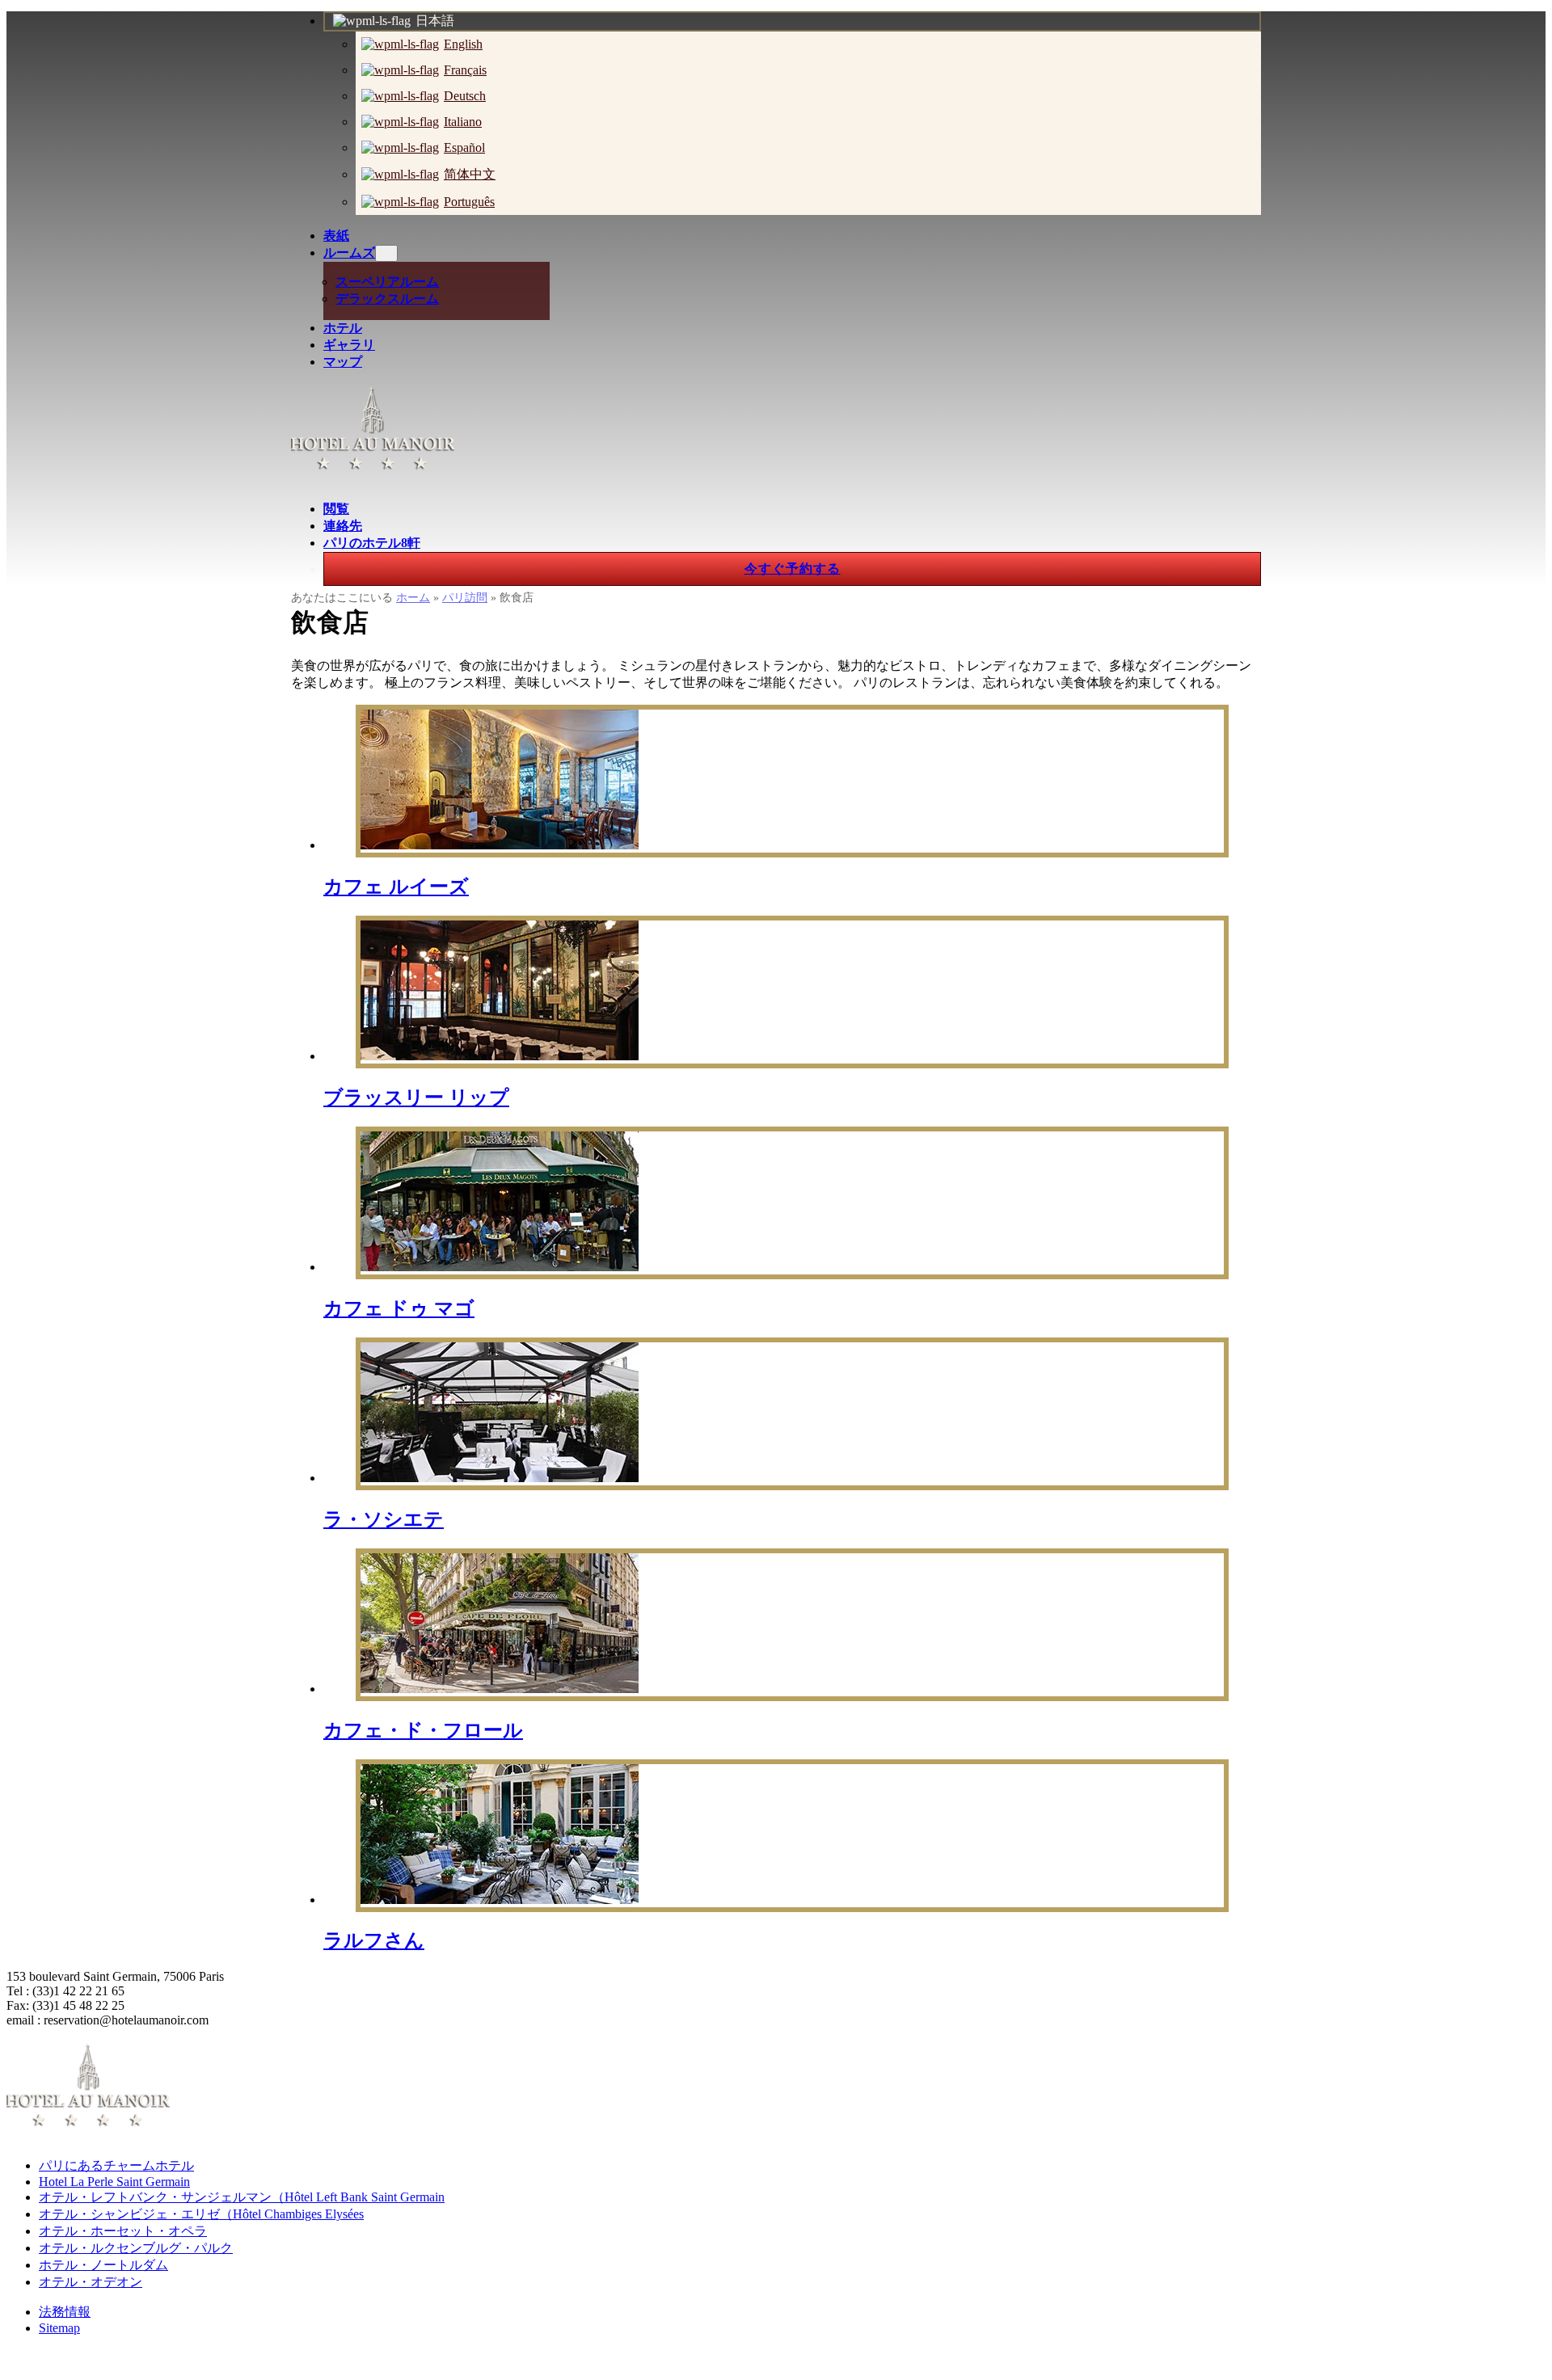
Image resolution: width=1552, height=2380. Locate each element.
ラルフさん (374, 1940)
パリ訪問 (465, 598)
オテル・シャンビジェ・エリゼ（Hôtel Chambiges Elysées (201, 2214)
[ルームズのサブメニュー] (386, 253)
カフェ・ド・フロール (423, 1730)
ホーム (413, 598)
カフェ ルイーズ (396, 887)
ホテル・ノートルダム (103, 2265)
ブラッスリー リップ (416, 1097)
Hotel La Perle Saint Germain (114, 2182)
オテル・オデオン (91, 2282)
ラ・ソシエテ (384, 1519)
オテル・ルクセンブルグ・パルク (136, 2248)
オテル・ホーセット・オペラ (123, 2231)
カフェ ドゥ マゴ (399, 1308)
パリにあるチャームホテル (116, 2165)
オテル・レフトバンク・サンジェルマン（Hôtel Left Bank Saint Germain (242, 2197)
